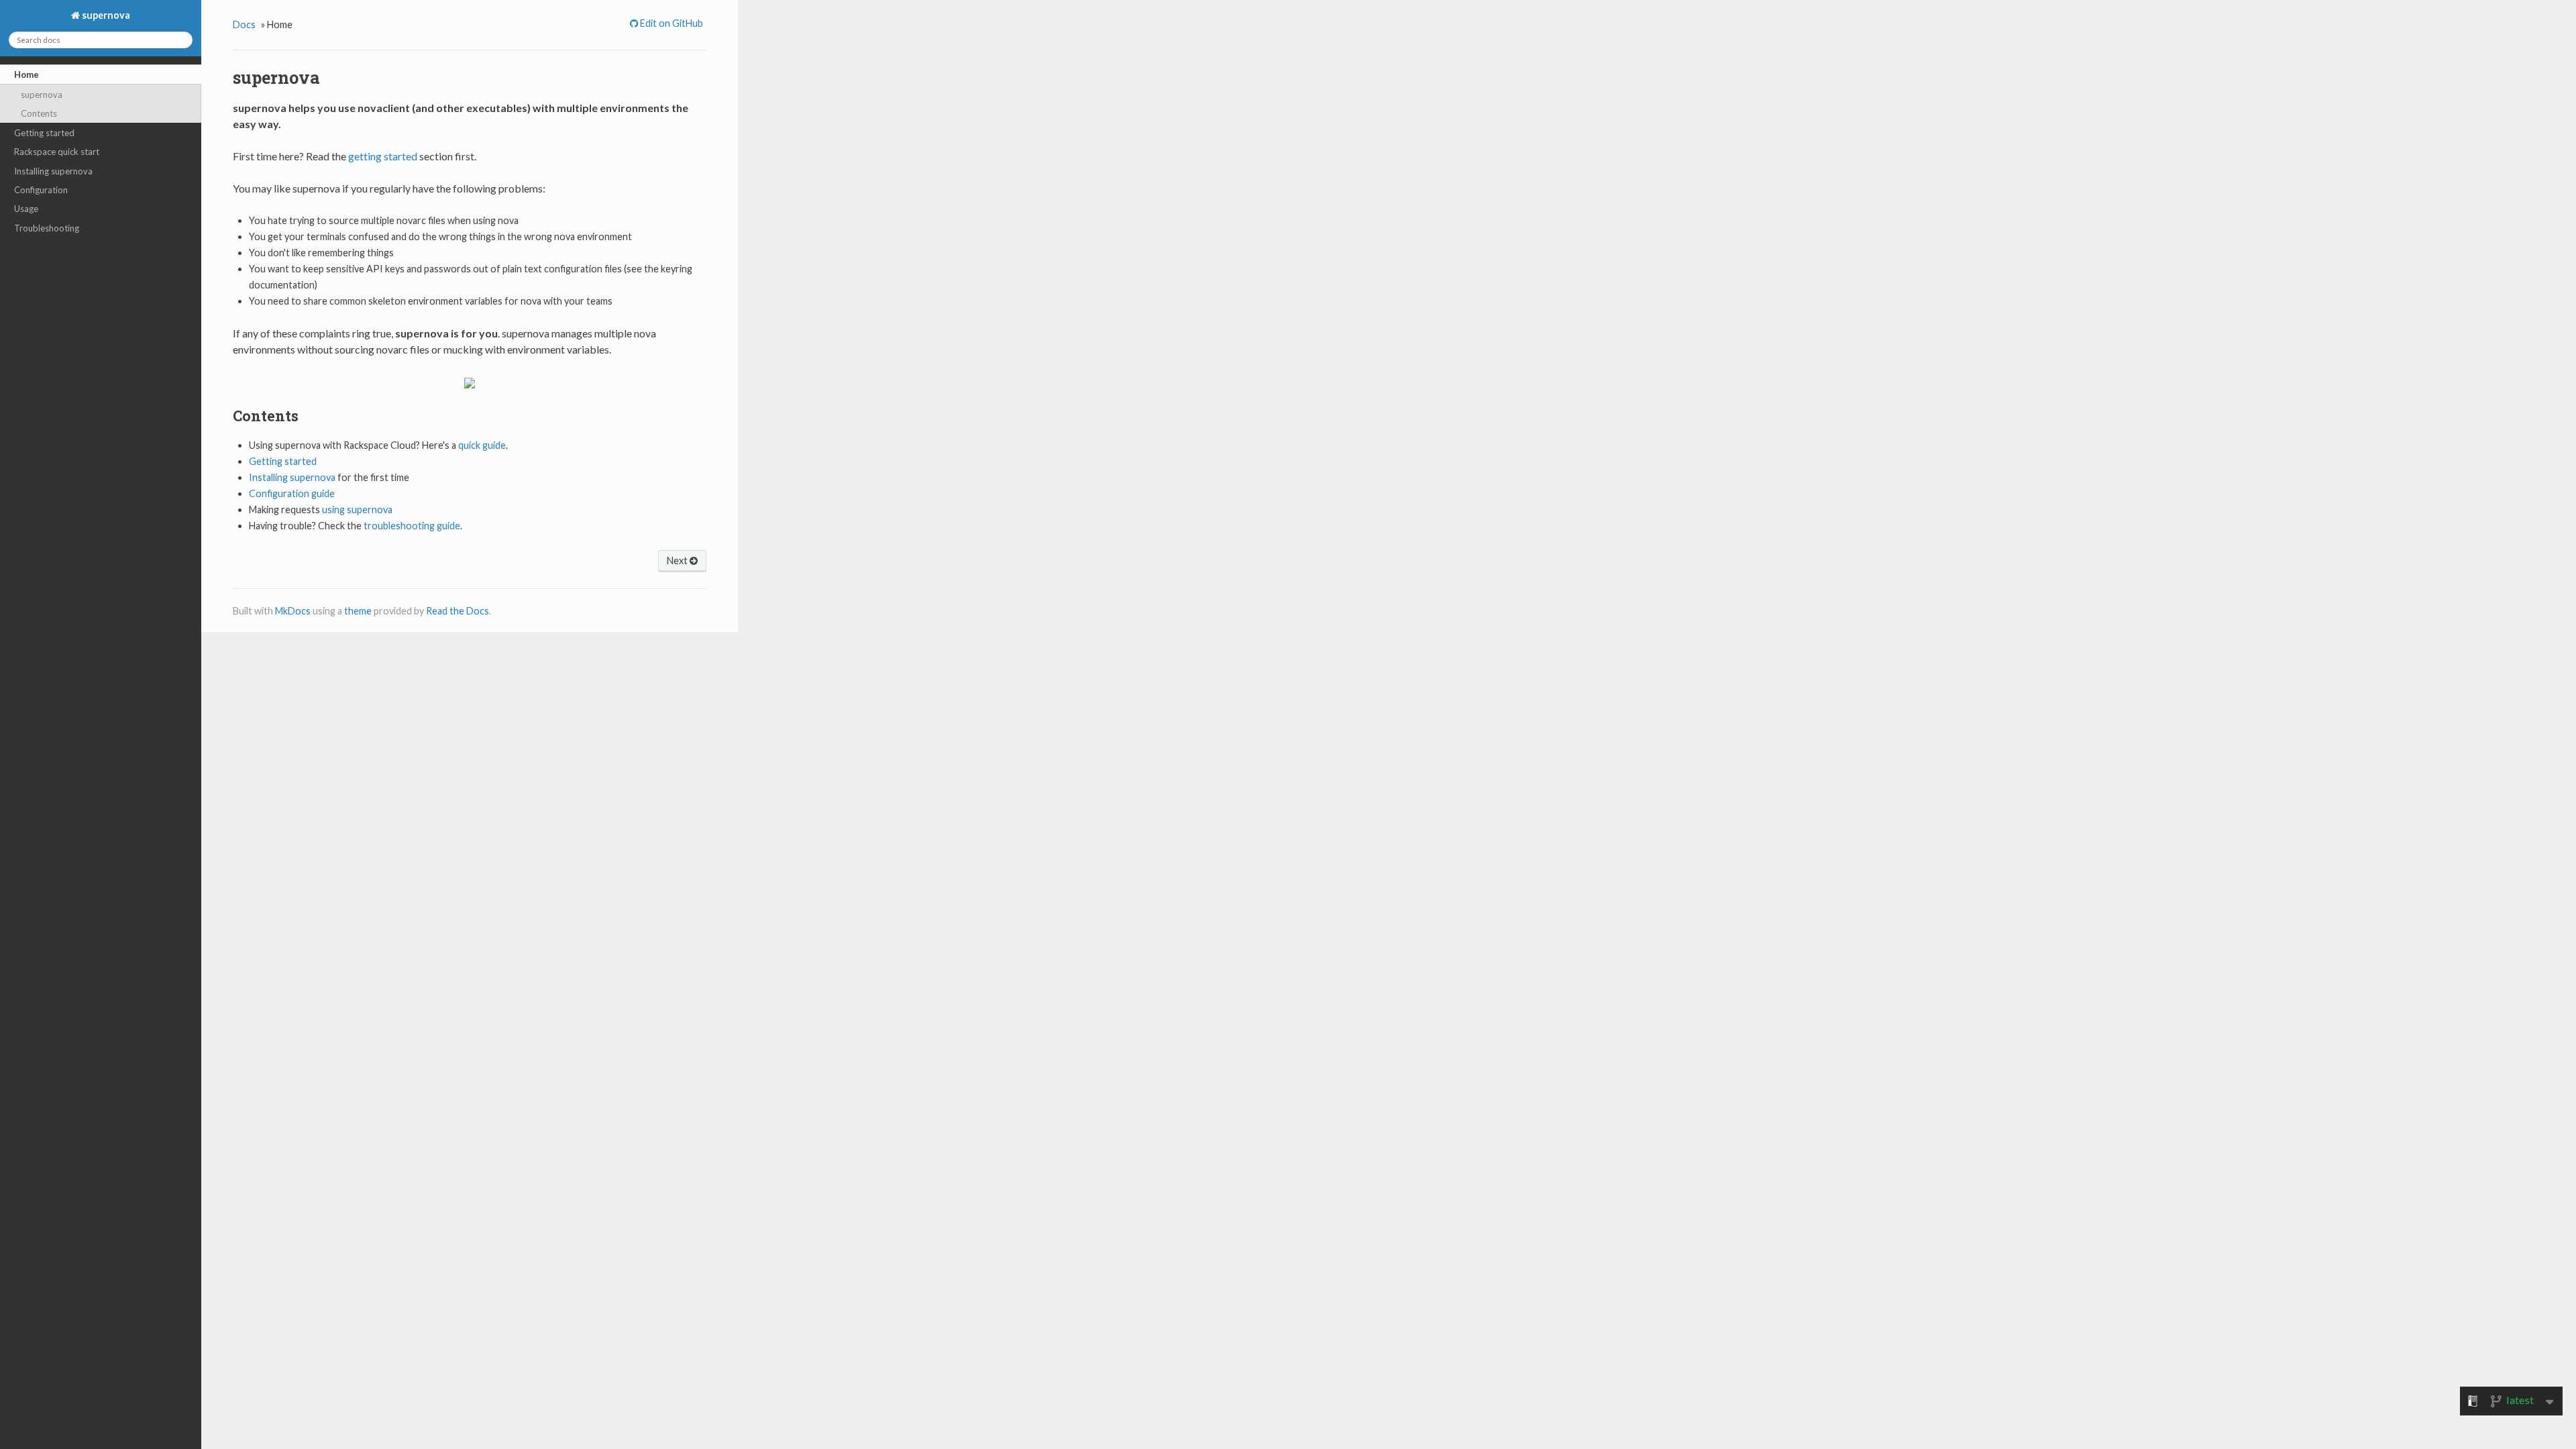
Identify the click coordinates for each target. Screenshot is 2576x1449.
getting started (383, 156)
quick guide (482, 445)
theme (358, 611)
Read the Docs (458, 611)
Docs (244, 24)
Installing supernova (53, 171)
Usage (26, 209)
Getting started (44, 133)
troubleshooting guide (412, 526)
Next (678, 560)
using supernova (357, 509)
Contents (39, 113)
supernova (105, 15)
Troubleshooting (47, 228)
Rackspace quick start (57, 152)
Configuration (41, 190)
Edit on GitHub (670, 23)
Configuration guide (292, 493)
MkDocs (293, 611)
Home (26, 74)
